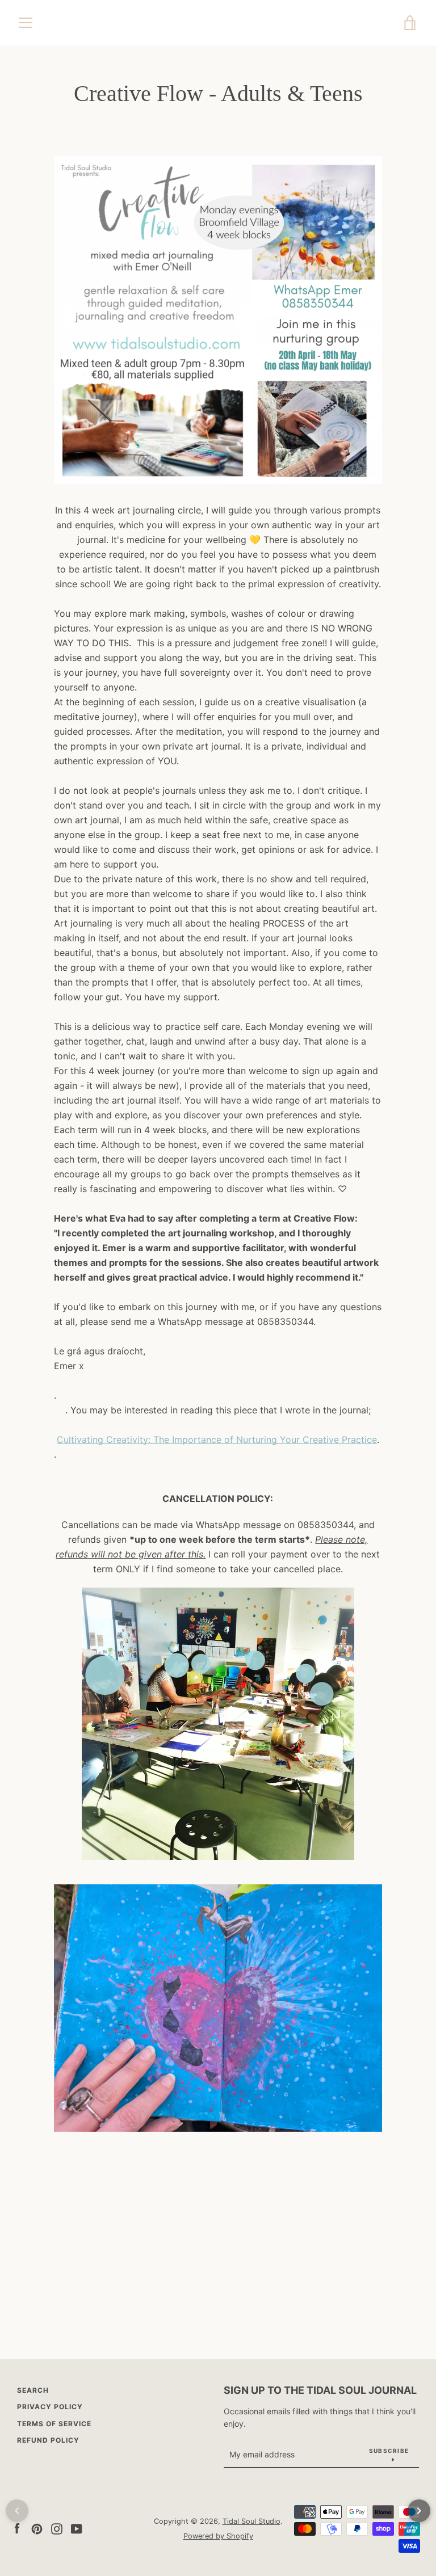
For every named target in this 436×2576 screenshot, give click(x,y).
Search (33, 2390)
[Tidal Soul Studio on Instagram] (57, 2528)
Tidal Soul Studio (251, 2521)
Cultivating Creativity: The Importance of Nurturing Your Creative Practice (217, 1439)
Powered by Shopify (218, 2536)
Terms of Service (54, 2424)
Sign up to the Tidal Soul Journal (320, 2390)
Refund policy (48, 2440)
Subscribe (389, 2451)
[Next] (419, 2511)
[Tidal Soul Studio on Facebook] (17, 2528)
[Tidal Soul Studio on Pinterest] (37, 2528)
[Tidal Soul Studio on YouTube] (77, 2528)
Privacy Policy (50, 2407)
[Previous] (17, 2511)
